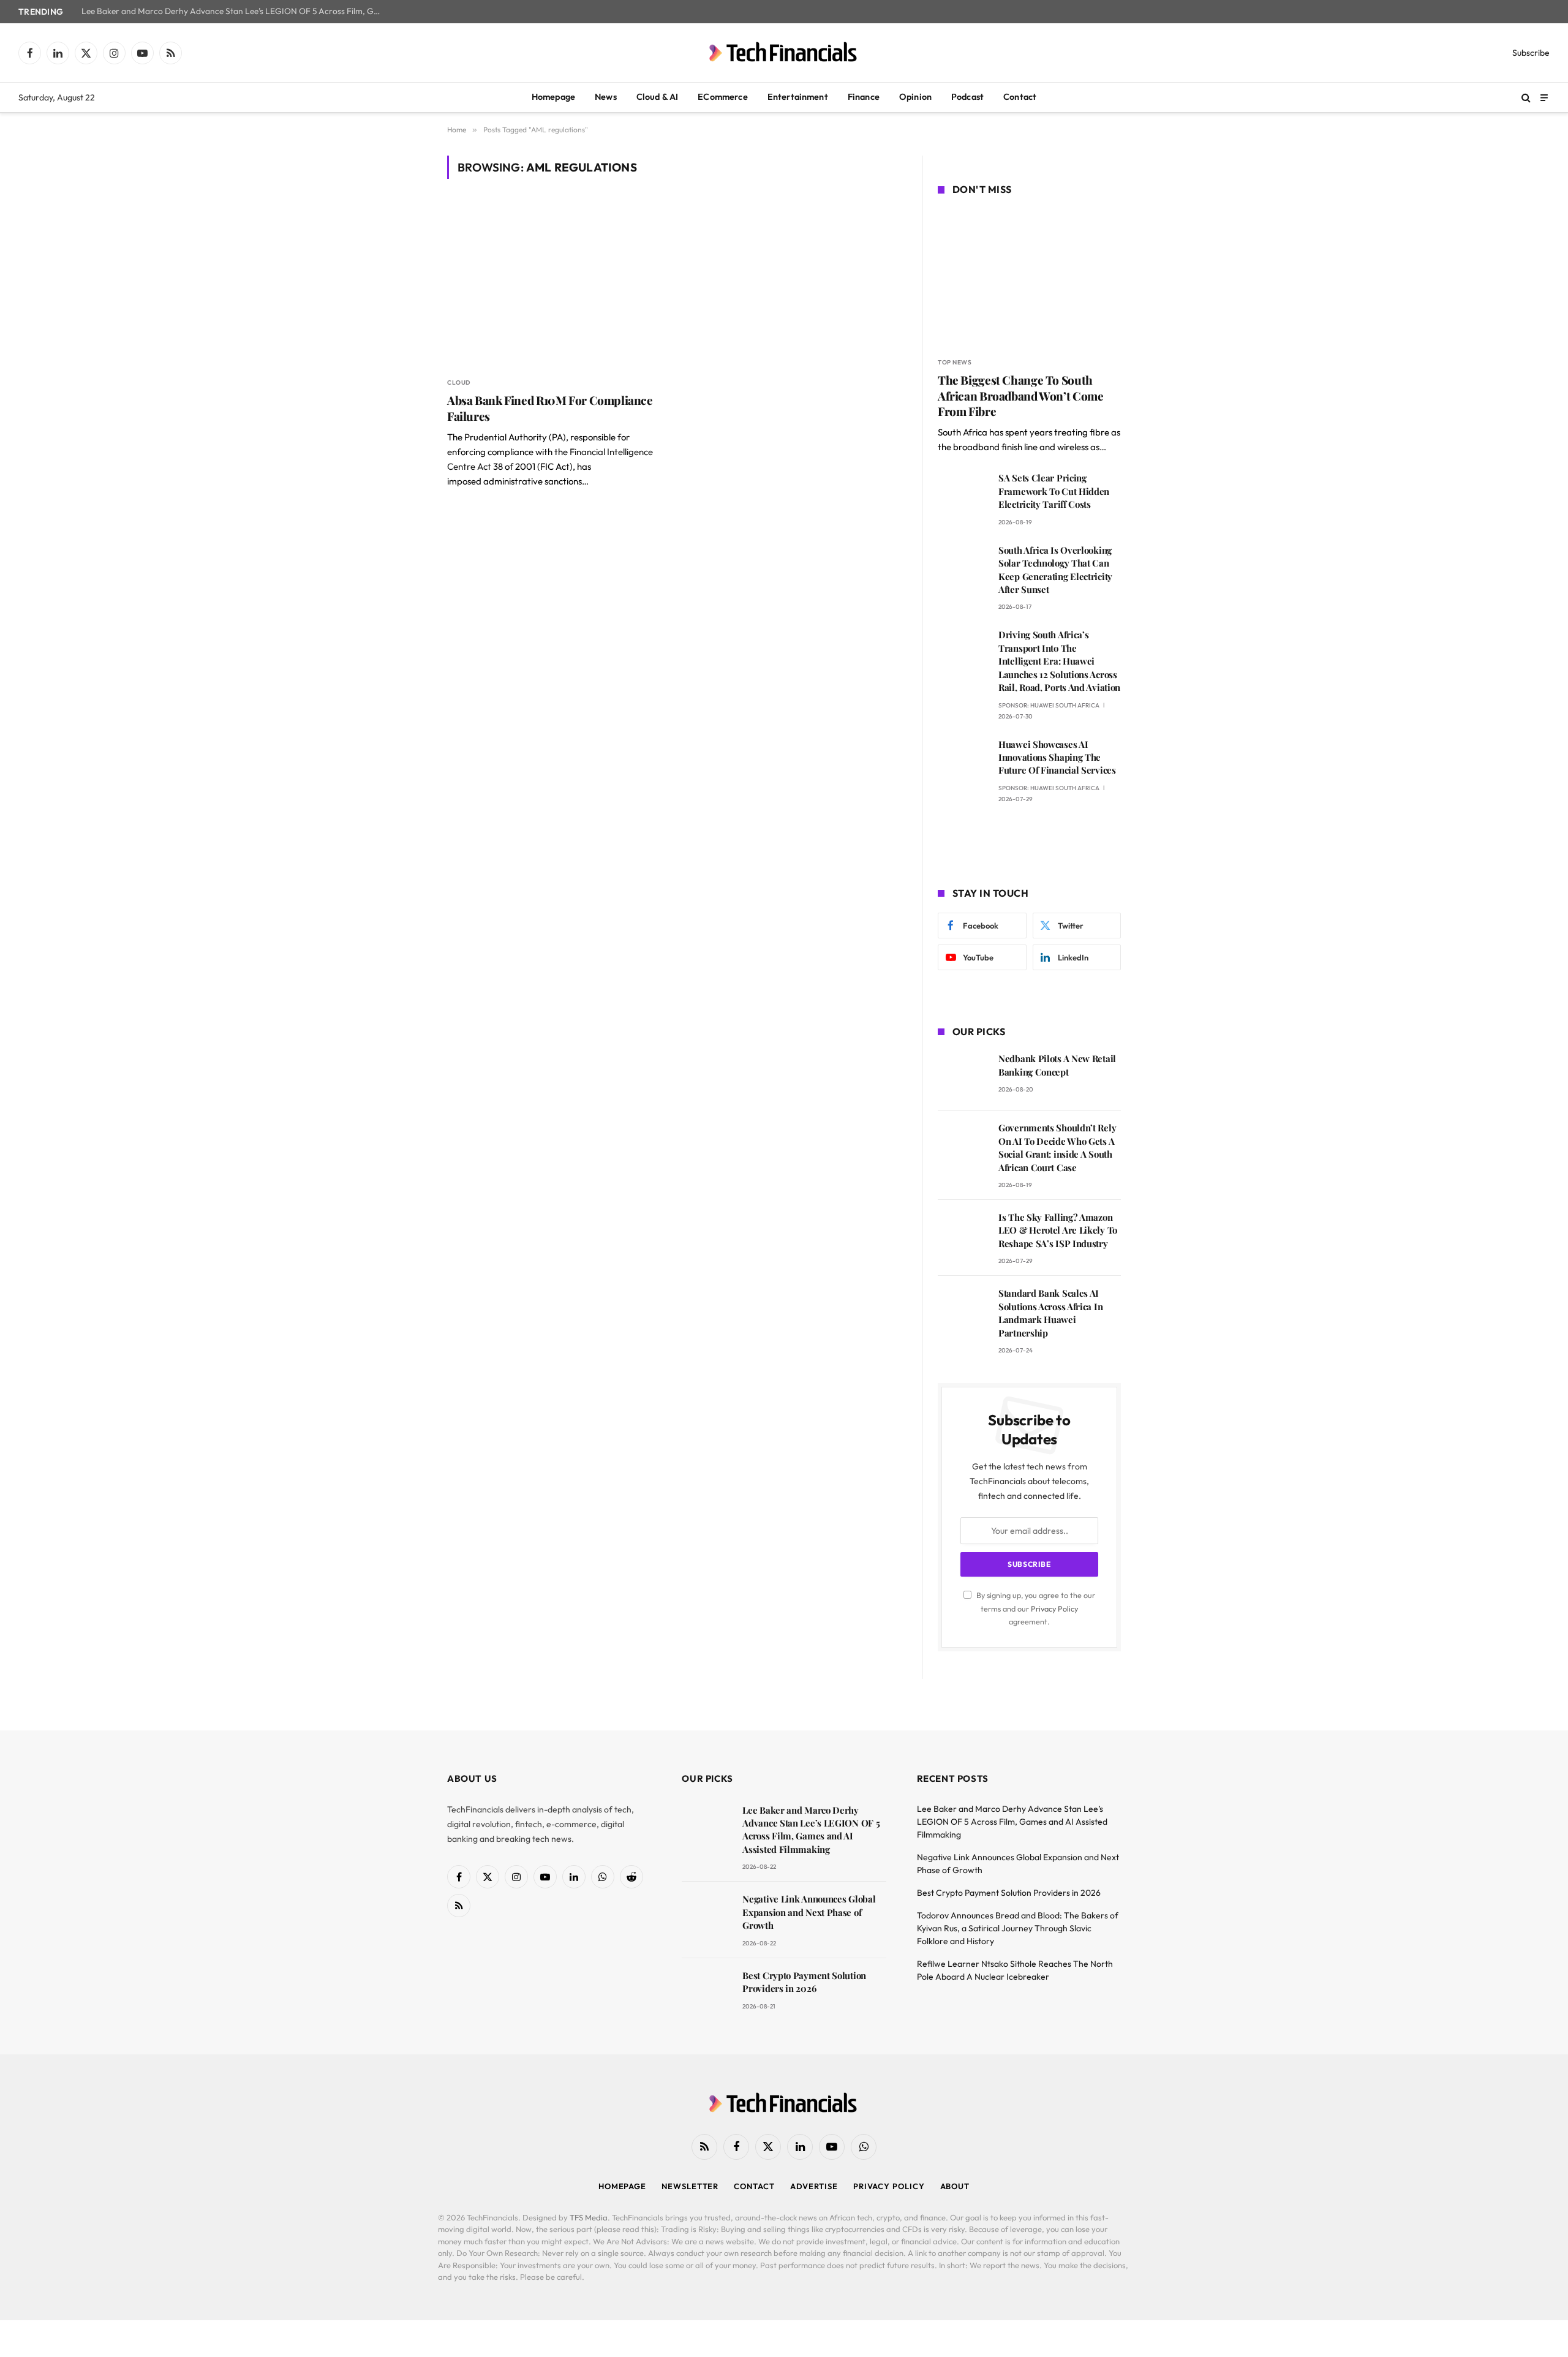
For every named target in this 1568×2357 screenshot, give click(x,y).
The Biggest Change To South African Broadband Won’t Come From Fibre (1020, 396)
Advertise (814, 2186)
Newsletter (690, 2186)
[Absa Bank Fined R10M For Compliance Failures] (556, 285)
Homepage (553, 97)
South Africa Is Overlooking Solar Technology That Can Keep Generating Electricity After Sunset (1055, 570)
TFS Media (589, 2217)
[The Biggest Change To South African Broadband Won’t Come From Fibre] (1029, 278)
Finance (864, 97)
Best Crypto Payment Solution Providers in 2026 (804, 1982)
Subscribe (1531, 53)
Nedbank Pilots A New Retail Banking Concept (1057, 1065)
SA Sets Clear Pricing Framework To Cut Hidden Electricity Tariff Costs (1054, 491)
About (955, 2186)
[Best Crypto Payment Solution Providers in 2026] (707, 1993)
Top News (955, 362)
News (606, 97)
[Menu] (1544, 97)
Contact (1020, 97)
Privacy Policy (1054, 1608)
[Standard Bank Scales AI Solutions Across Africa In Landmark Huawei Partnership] (963, 1310)
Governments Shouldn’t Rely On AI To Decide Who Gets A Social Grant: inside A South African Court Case (1057, 1147)
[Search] (1526, 98)
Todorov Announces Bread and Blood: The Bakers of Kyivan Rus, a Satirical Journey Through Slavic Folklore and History (1018, 1928)
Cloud (459, 383)
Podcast (967, 97)
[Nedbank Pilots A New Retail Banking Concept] (963, 1076)
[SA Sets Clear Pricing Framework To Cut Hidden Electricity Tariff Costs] (963, 495)
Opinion (915, 97)
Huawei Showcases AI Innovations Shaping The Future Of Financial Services (1057, 757)
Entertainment (798, 97)
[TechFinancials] (784, 53)
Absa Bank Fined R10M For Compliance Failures (550, 408)
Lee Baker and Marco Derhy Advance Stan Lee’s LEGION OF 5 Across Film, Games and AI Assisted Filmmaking (235, 11)
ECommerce (722, 97)
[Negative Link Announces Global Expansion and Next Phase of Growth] (707, 1916)
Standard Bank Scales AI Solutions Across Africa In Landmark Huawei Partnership (1050, 1313)
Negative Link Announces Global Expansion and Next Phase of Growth (809, 1912)
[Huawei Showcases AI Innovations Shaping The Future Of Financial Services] (963, 762)
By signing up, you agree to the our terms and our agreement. (1035, 1608)
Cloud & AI (658, 97)
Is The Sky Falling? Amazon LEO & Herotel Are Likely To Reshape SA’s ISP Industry (1058, 1230)
